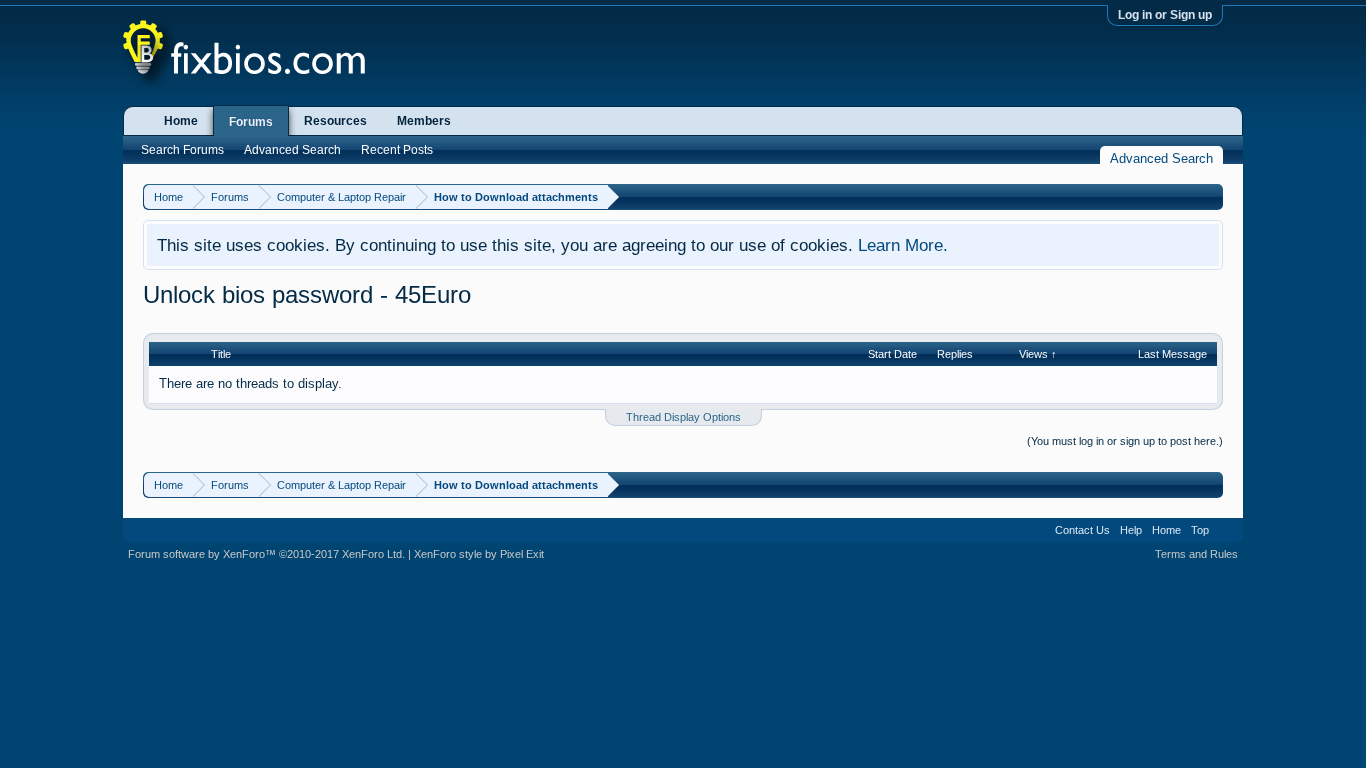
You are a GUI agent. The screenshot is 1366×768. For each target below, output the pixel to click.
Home (181, 121)
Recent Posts (397, 150)
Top (1200, 530)
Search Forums (182, 150)
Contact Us (1082, 530)
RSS (1226, 530)
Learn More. (903, 245)
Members (424, 121)
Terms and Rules (1196, 554)
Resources (335, 121)
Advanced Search (292, 150)
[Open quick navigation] (1210, 196)
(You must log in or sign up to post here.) (1125, 441)
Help (1131, 530)
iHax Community (683, 523)
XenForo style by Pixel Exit (479, 554)
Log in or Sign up (1165, 15)
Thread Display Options (683, 417)
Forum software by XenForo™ (266, 554)
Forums (251, 122)
